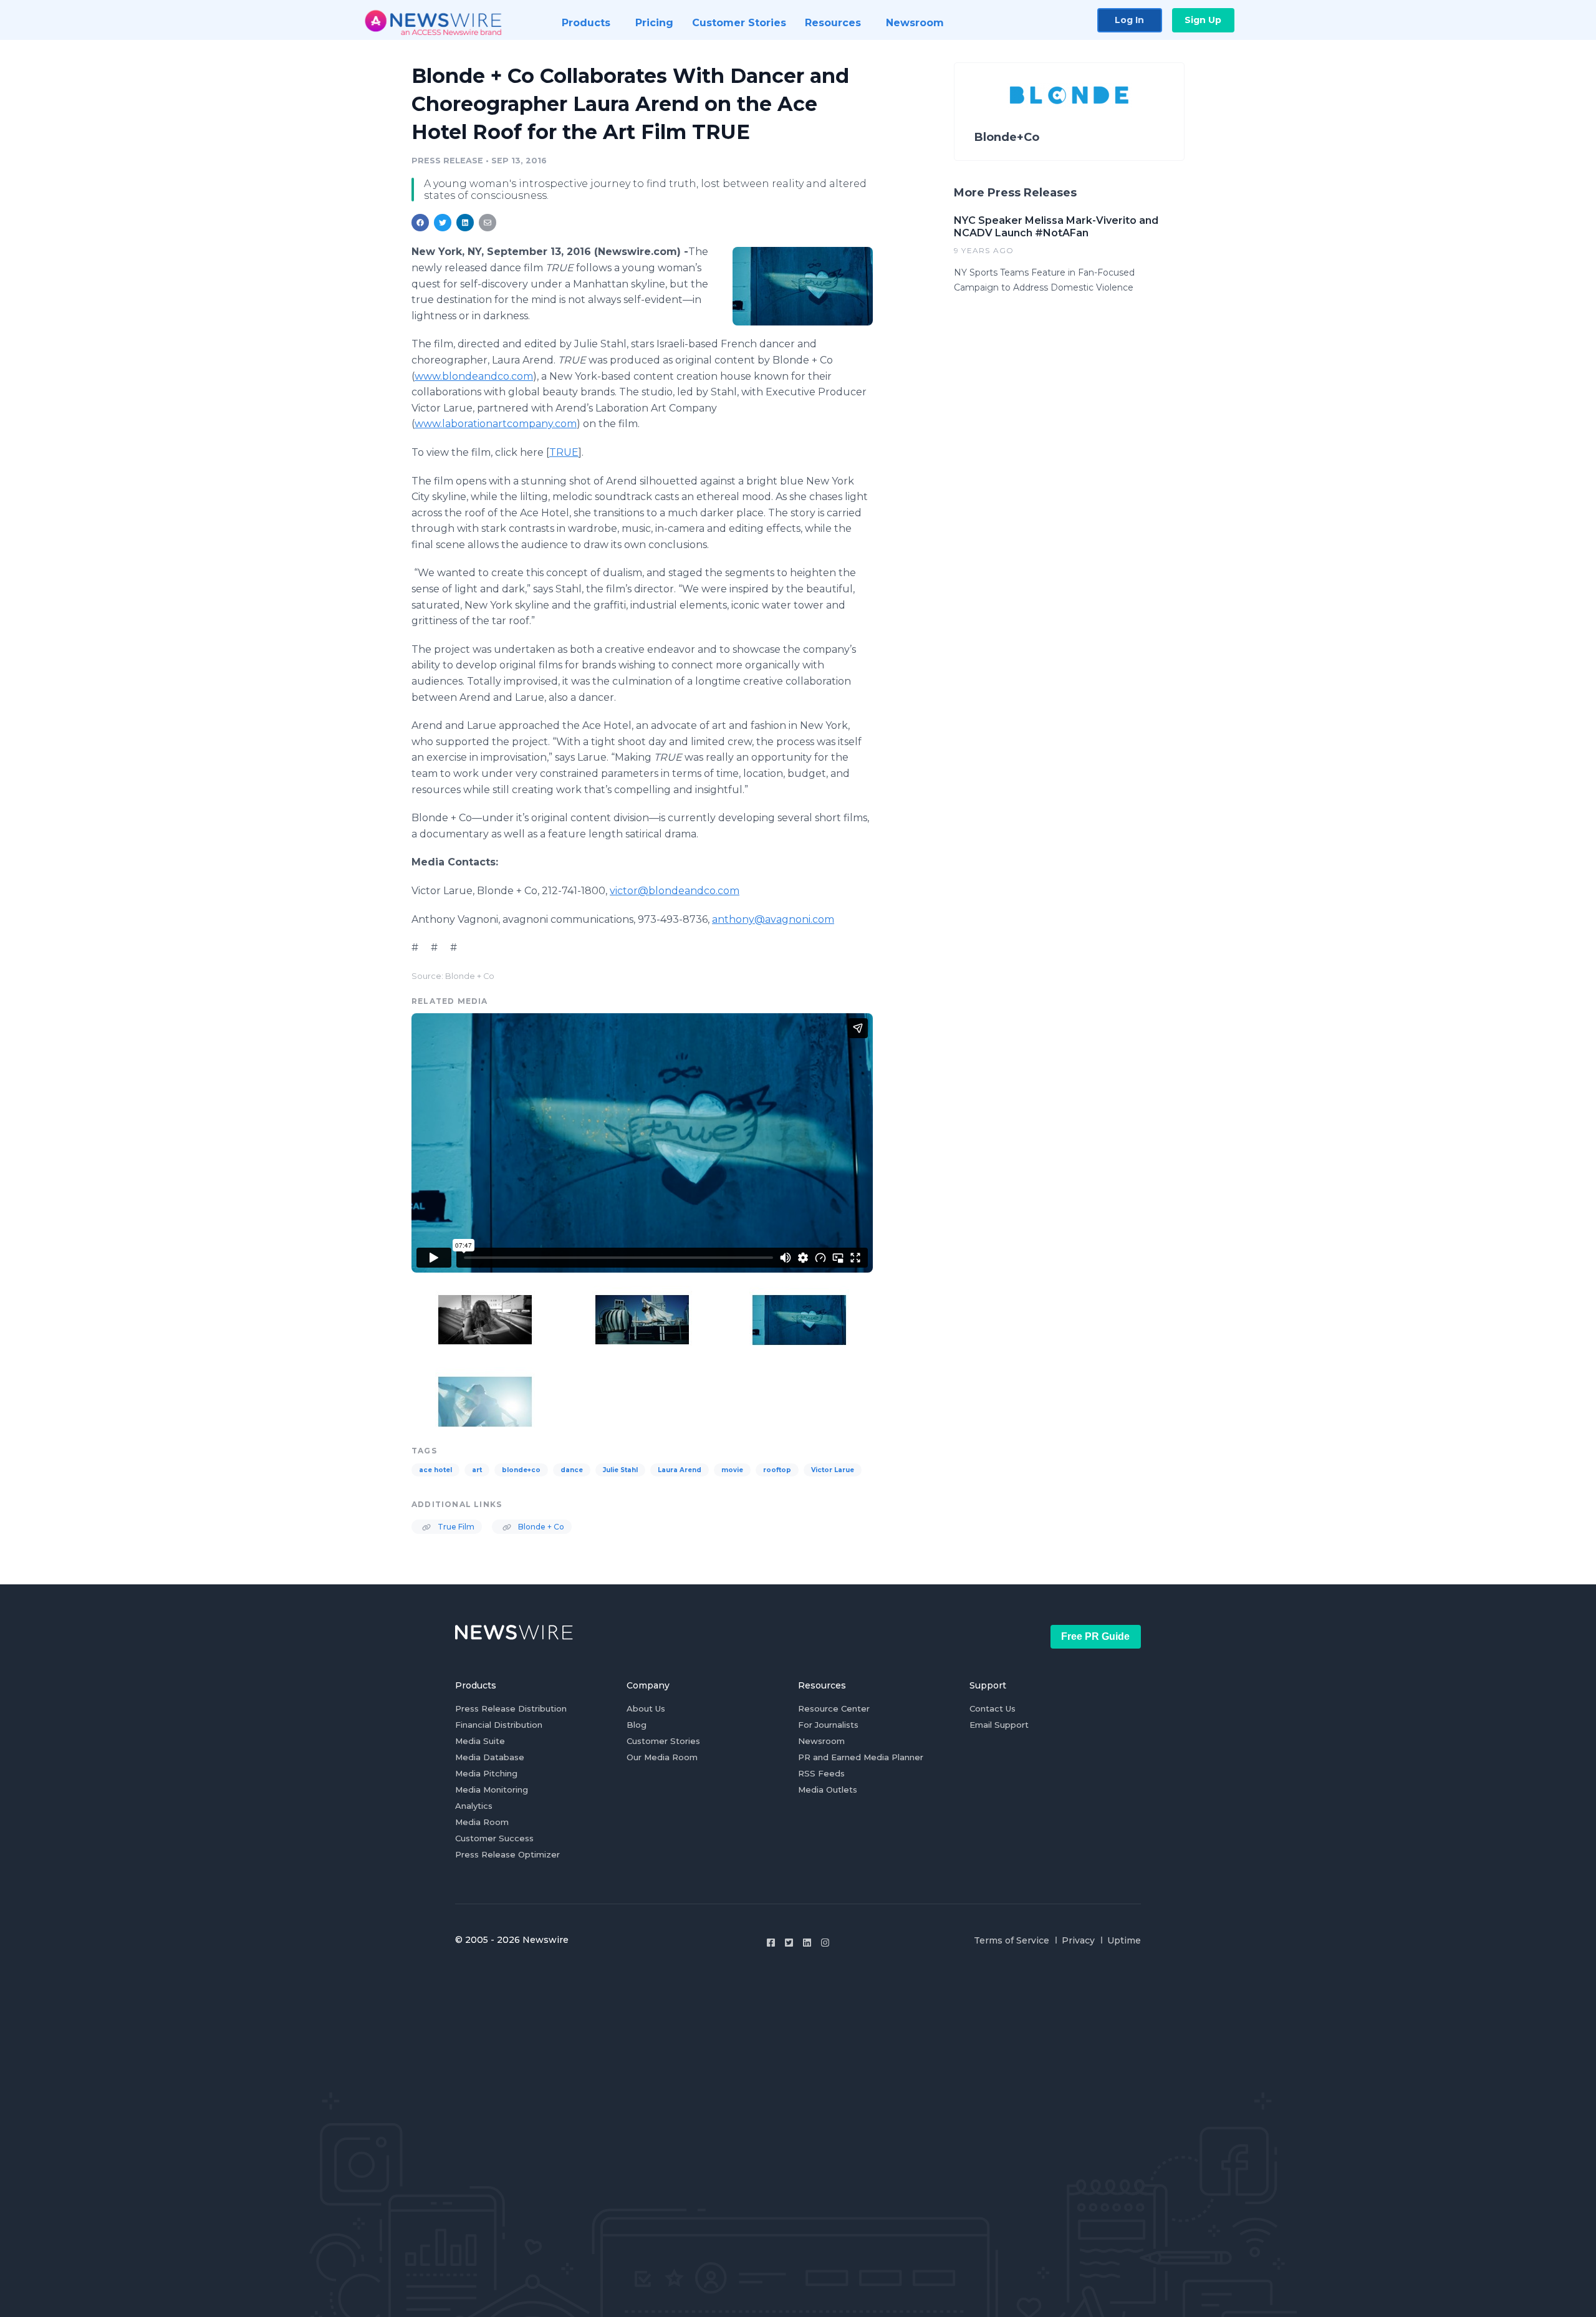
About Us (646, 1708)
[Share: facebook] (420, 223)
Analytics (474, 1806)
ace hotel (435, 1470)
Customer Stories (663, 1741)
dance (572, 1470)
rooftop (777, 1470)
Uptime (1124, 1940)
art (477, 1470)
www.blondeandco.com (474, 376)
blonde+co (521, 1470)
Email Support (999, 1725)
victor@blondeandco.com (675, 891)
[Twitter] (789, 1943)
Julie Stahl (620, 1470)
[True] (803, 286)
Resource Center (834, 1708)
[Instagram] (825, 1943)
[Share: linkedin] (465, 223)
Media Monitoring (492, 1790)
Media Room (482, 1822)
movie (732, 1470)
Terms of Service (1012, 1940)
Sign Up (1203, 20)
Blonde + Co (540, 1527)
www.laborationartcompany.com (496, 424)
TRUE (564, 452)
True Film (455, 1527)
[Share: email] (488, 223)
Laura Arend (680, 1470)
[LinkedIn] (807, 1943)
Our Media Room (662, 1757)
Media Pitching (486, 1773)
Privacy (1078, 1940)
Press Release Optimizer (507, 1854)
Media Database (490, 1757)
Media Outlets (828, 1790)
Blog (637, 1725)
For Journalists (828, 1725)
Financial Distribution (499, 1725)
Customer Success (494, 1838)
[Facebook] (771, 1943)
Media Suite (480, 1741)
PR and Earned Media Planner (861, 1757)
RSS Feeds (821, 1773)
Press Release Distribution (511, 1708)
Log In (1129, 20)
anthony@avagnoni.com (773, 919)
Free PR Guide (1095, 1636)
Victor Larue (833, 1470)
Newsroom (821, 1741)
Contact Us (993, 1708)
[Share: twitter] (443, 223)
